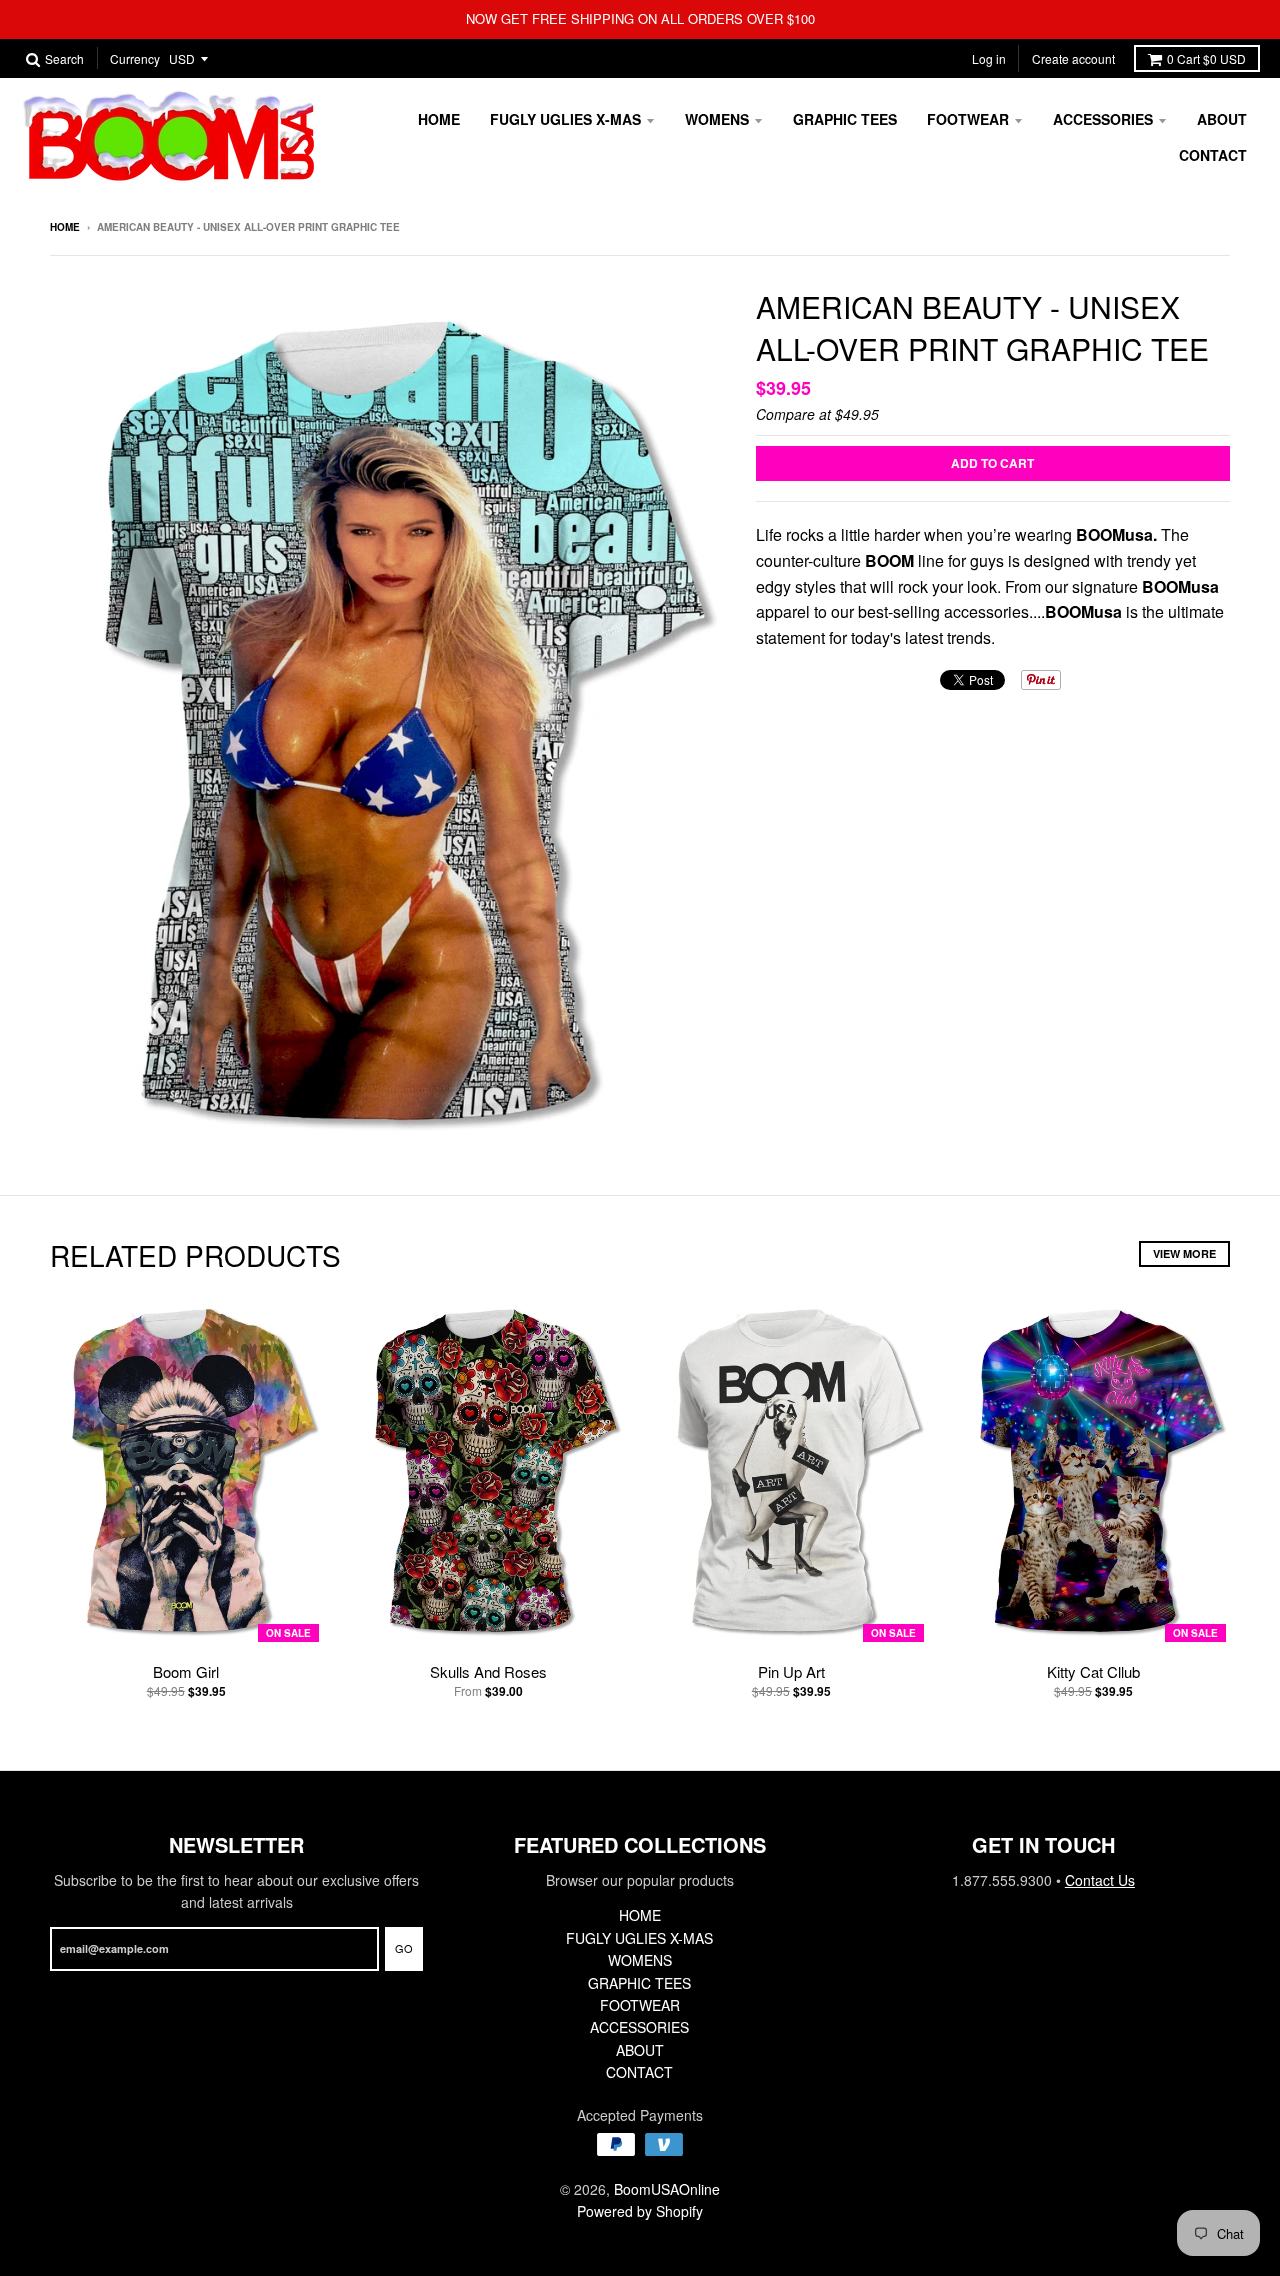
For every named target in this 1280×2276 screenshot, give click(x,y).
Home (65, 227)
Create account (1073, 58)
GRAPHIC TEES (845, 119)
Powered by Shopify (640, 2211)
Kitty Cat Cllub (1093, 1671)
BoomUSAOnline (667, 2189)
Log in (989, 58)
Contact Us (1100, 1880)
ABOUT (1222, 119)
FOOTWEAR (968, 119)
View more (1184, 1253)
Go (404, 1948)
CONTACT (1213, 155)
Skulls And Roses (488, 1671)
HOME (439, 119)
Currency (135, 59)
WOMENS (717, 119)
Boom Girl (186, 1671)
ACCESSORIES (1103, 119)
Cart (1206, 58)
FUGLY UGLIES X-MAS (565, 119)
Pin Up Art (791, 1671)
